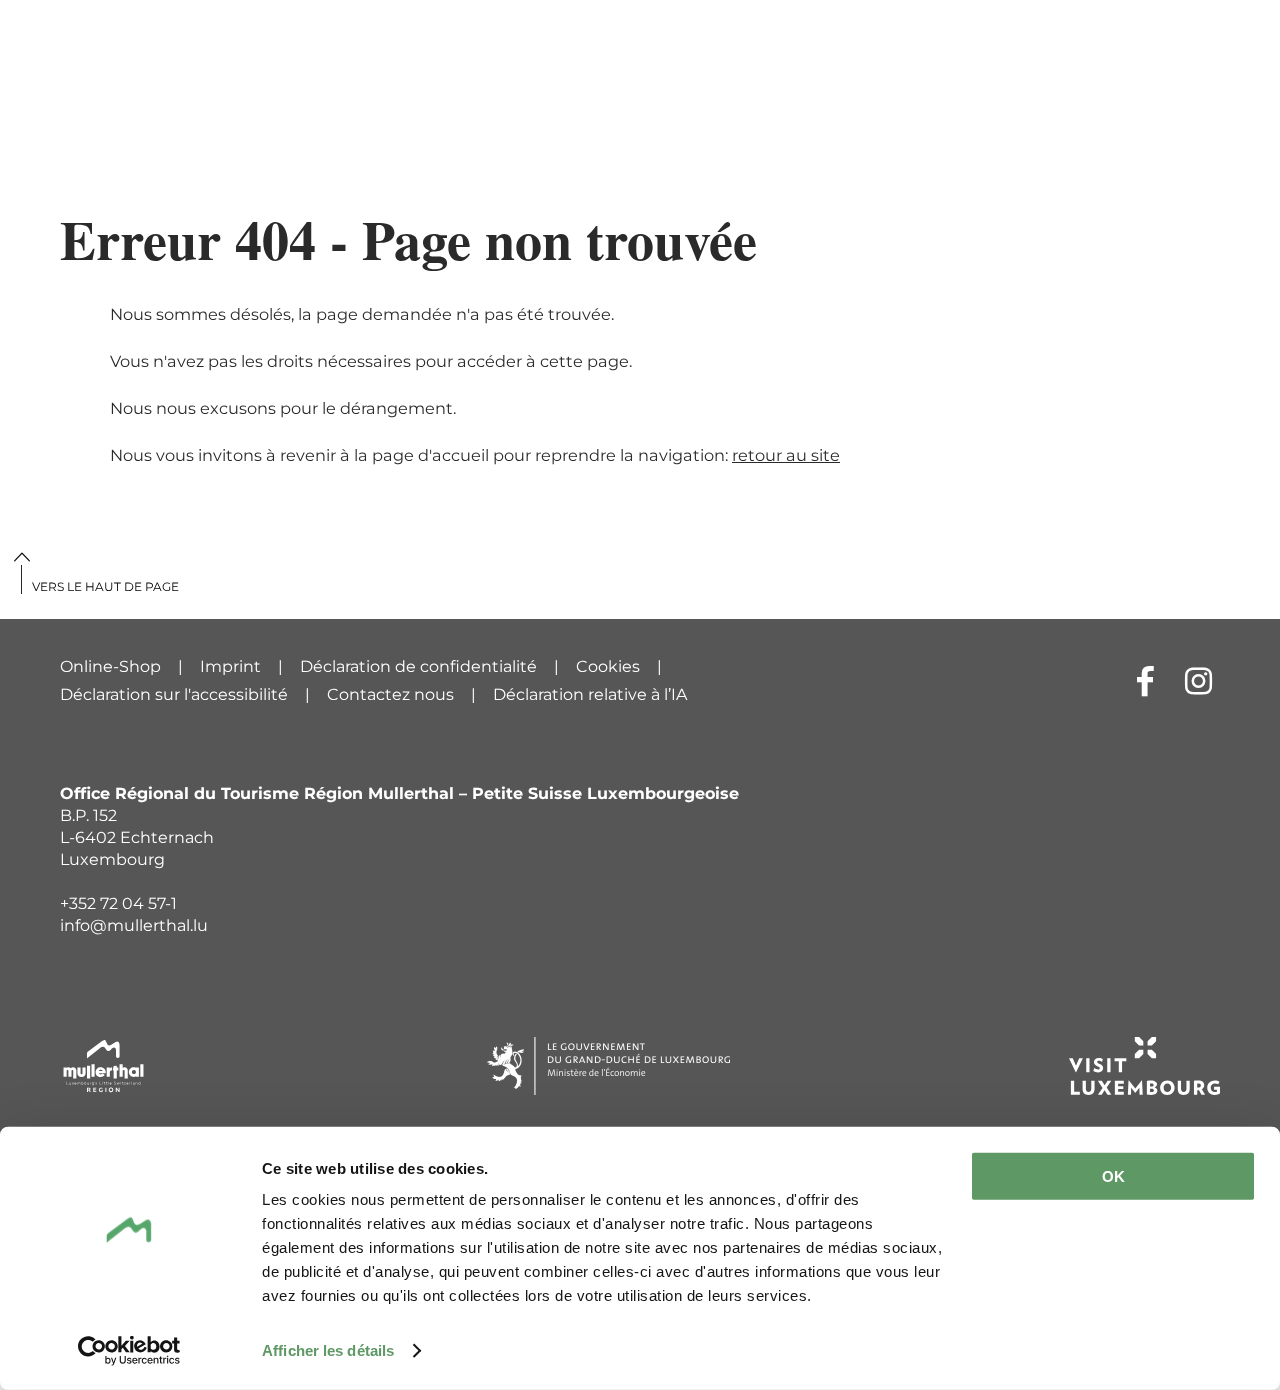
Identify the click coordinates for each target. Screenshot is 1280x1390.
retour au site (786, 455)
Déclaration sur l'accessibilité (174, 694)
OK (1113, 1176)
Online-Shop (110, 666)
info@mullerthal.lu (134, 925)
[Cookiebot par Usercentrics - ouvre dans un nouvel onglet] (129, 1351)
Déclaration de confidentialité (418, 666)
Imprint (230, 666)
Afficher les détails (328, 1350)
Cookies (608, 666)
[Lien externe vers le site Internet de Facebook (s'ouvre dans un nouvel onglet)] (1145, 680)
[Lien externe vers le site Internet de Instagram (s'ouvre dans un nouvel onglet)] (1198, 680)
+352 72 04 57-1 (118, 903)
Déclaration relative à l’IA (590, 694)
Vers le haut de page (105, 586)
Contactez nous (390, 694)
